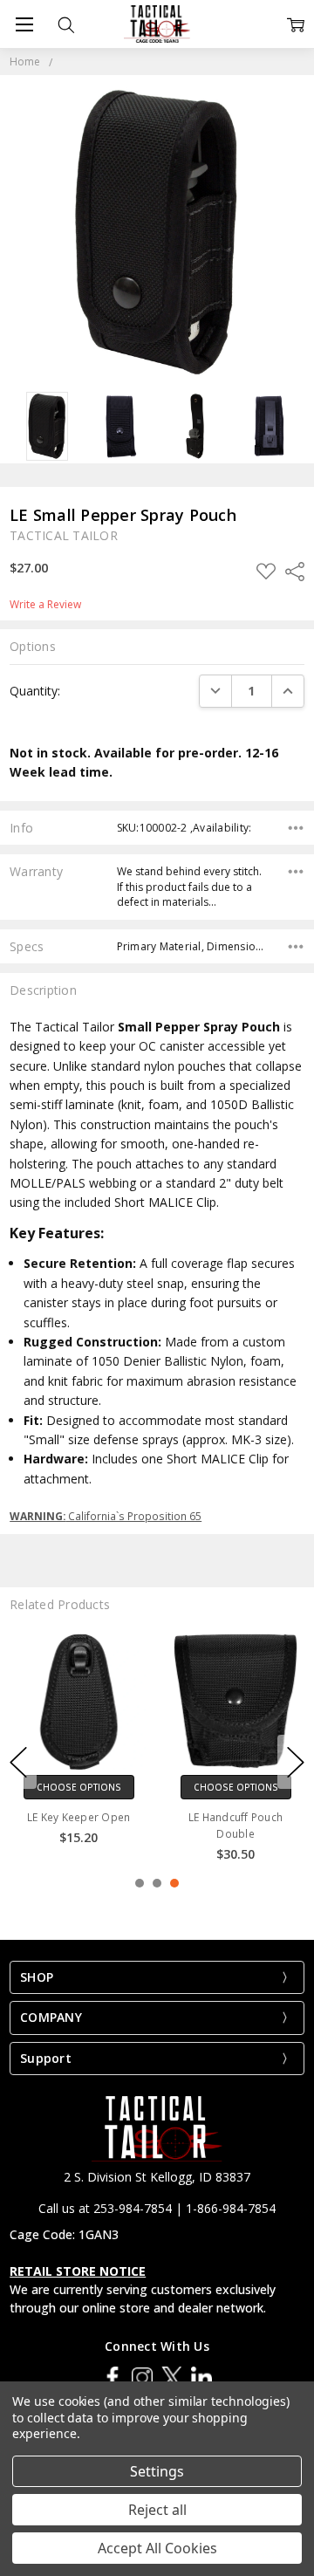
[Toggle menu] (24, 24)
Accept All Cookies (157, 2548)
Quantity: (35, 691)
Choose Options (79, 1787)
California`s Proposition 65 (106, 1516)
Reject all (157, 2510)
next (296, 1762)
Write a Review (45, 605)
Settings (157, 2471)
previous (18, 1762)
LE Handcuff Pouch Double (235, 1826)
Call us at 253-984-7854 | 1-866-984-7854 (157, 2208)
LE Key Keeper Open (79, 1817)
